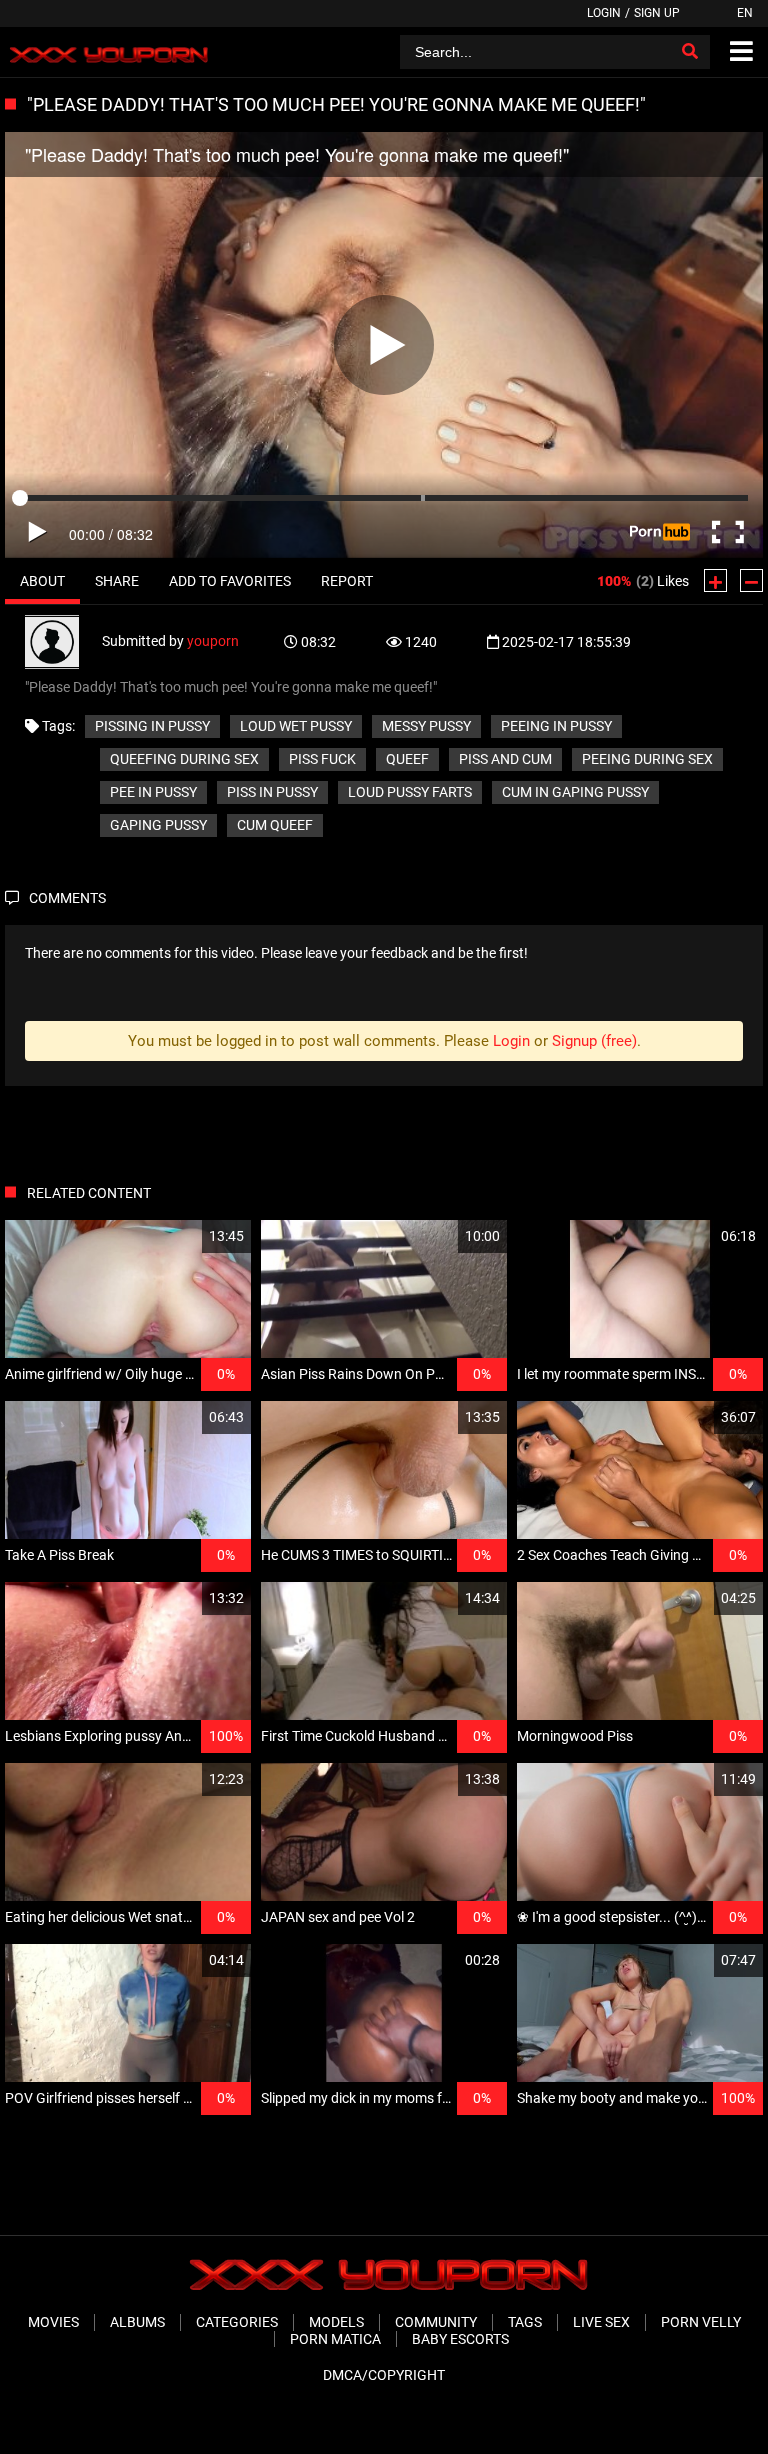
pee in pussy (153, 792)
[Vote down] (751, 580)
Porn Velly (701, 2322)
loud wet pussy (296, 726)
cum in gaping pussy (575, 792)
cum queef (275, 825)
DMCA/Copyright (384, 2375)
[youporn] (63, 641)
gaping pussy (158, 825)
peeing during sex (647, 759)
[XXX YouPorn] (106, 52)
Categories (237, 2322)
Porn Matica (335, 2339)
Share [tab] (117, 581)
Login (604, 13)
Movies (53, 2322)
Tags (525, 2322)
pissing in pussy (152, 726)
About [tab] (42, 581)
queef (407, 759)
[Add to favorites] (188, 1236)
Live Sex (601, 2322)
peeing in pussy (556, 726)
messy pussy (426, 726)
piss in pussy (272, 792)
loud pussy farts (410, 792)
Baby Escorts (460, 2339)
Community (436, 2322)
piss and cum (505, 759)
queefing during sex (184, 759)
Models (336, 2322)
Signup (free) (594, 1041)
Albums (137, 2322)
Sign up (657, 13)
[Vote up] (715, 580)
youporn (213, 641)
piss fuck (322, 759)
